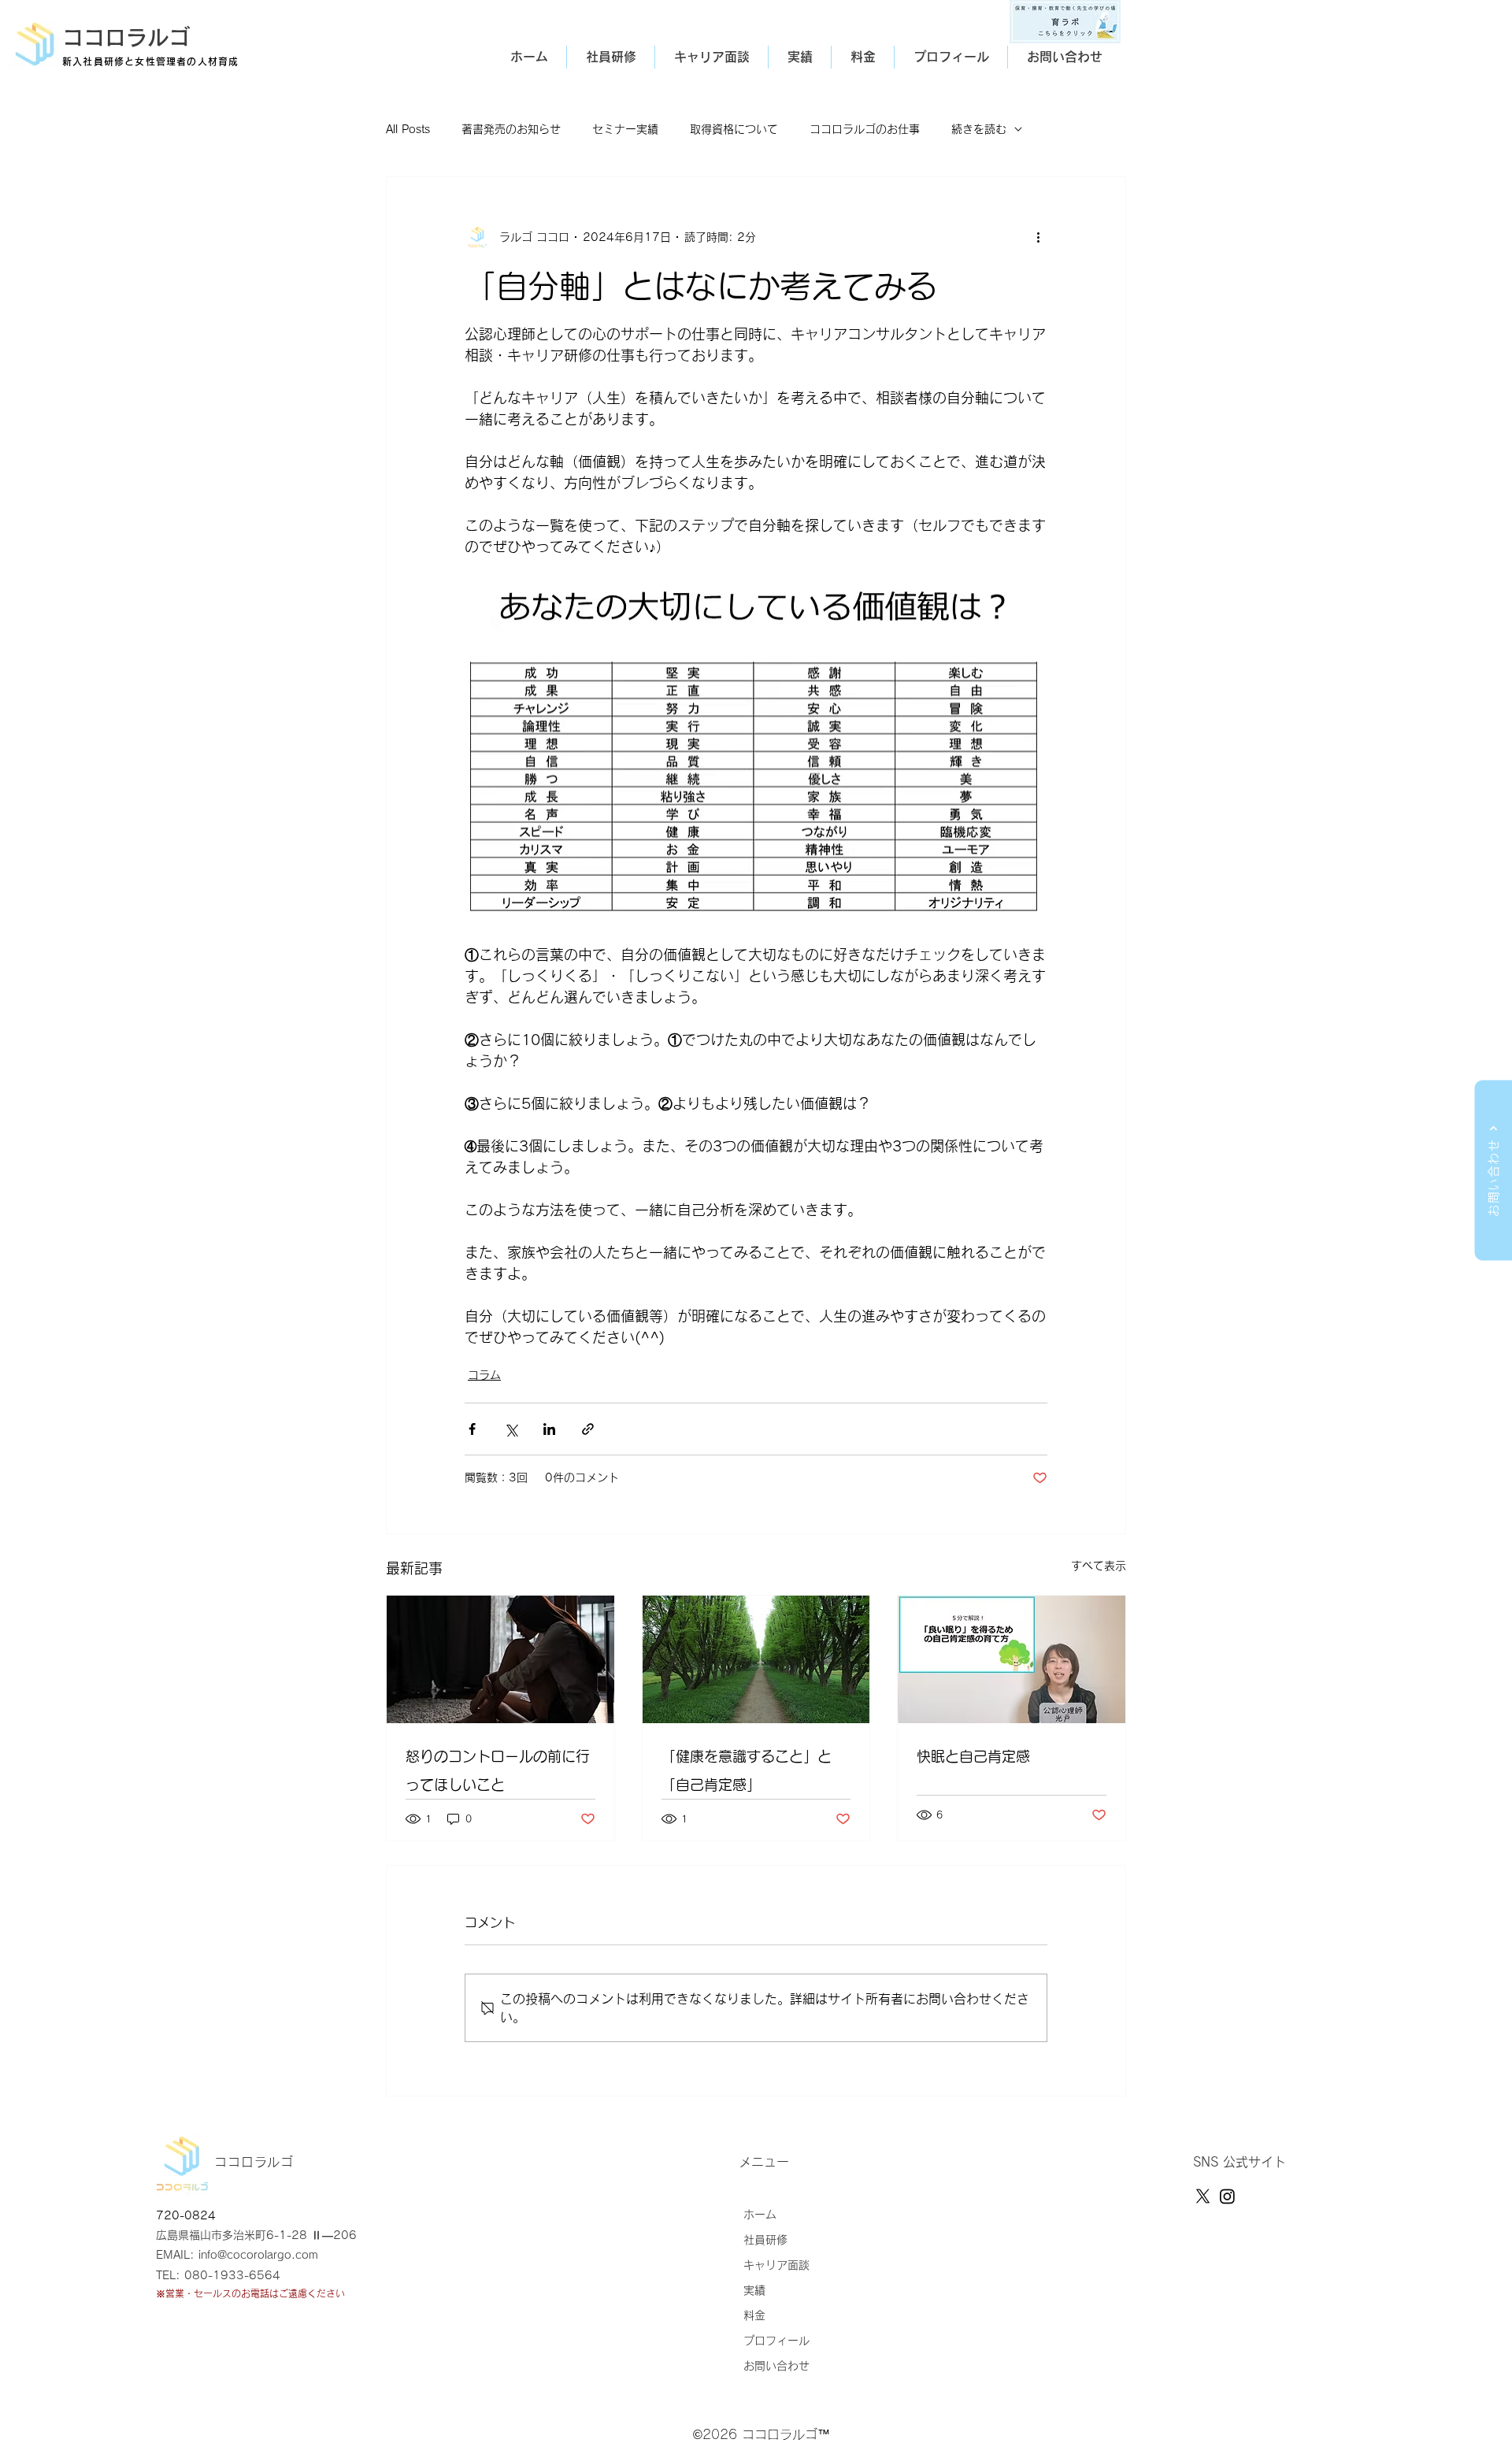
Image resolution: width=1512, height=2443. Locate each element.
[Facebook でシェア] (472, 1429)
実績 (754, 2290)
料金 (754, 2315)
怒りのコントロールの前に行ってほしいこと (498, 1770)
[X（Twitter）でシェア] (511, 1429)
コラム (484, 1375)
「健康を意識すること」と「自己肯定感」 (747, 1770)
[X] (1203, 2196)
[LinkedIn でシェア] (549, 1429)
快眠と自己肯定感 (973, 1756)
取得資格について (734, 129)
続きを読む (979, 129)
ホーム (760, 2215)
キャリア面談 (776, 2265)
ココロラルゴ (126, 37)
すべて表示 (1099, 1566)
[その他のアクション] (1038, 237)
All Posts (408, 129)
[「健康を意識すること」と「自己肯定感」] (756, 1659)
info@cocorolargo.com (258, 2255)
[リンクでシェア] (588, 1429)
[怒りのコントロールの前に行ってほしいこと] (500, 1659)
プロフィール (776, 2341)
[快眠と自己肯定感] (1012, 1659)
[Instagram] (1227, 2196)
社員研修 (765, 2240)
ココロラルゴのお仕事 (865, 129)
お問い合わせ (776, 2366)
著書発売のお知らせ (511, 129)
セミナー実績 (625, 129)
